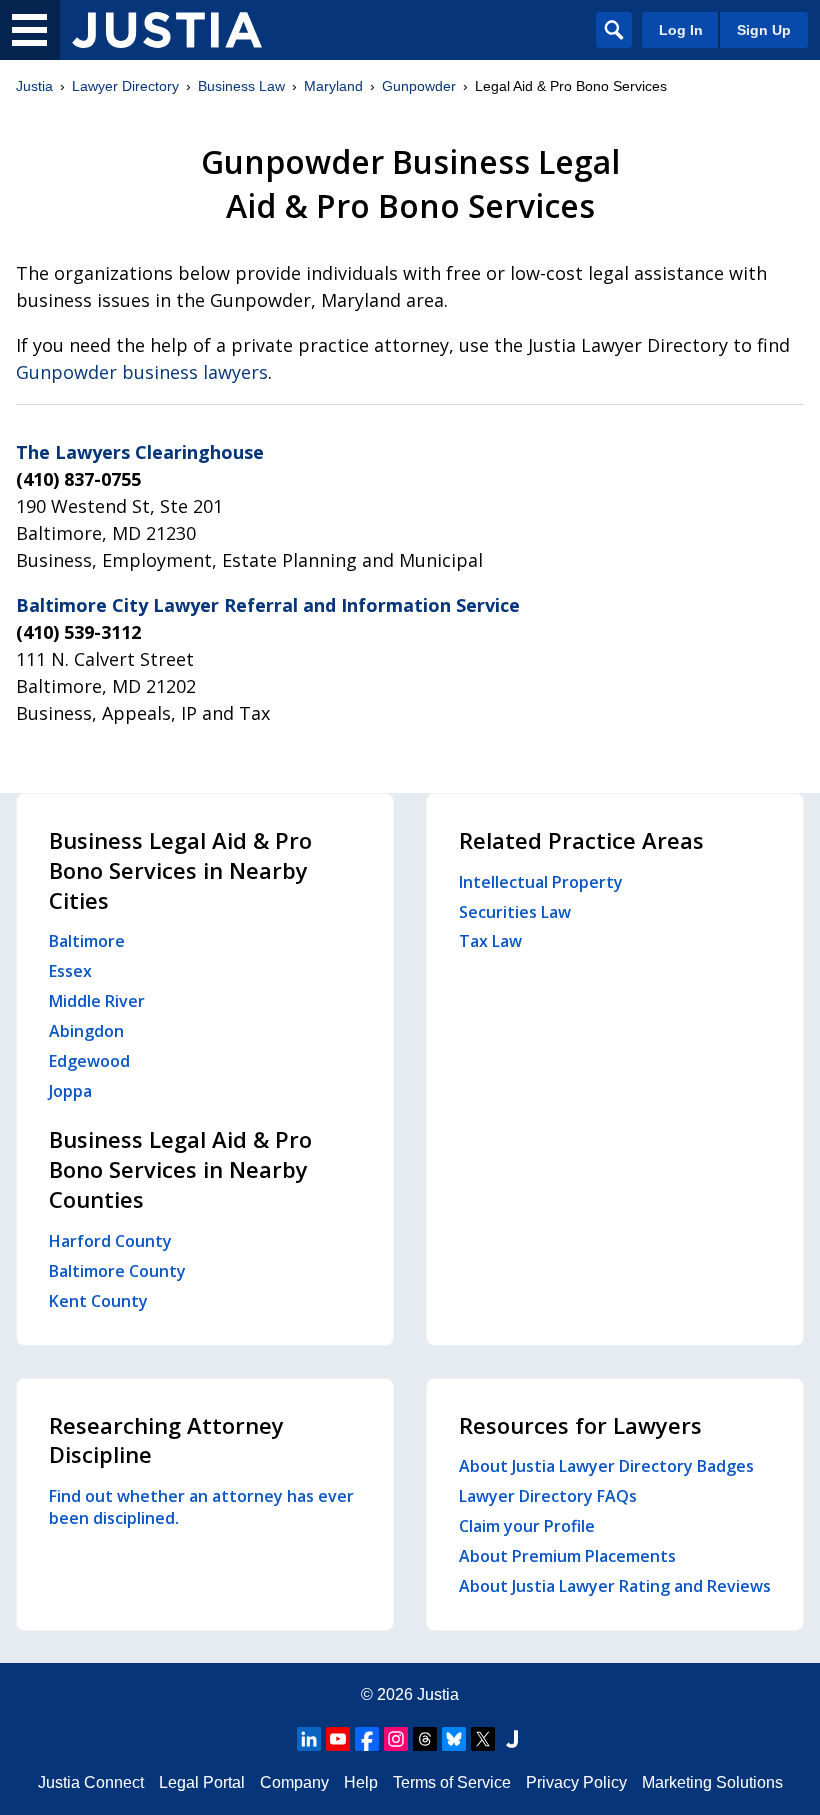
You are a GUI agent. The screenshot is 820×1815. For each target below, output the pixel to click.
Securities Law (515, 912)
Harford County (110, 1241)
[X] (483, 1739)
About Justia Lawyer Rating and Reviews (615, 1586)
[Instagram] (396, 1739)
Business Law (241, 86)
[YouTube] (338, 1739)
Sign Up (764, 30)
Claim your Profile (527, 1526)
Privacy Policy (576, 1782)
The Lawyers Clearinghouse (140, 452)
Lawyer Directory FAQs (548, 1496)
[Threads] (425, 1739)
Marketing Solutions (712, 1782)
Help (361, 1782)
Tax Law (490, 941)
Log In (681, 30)
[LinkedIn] (309, 1739)
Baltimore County (117, 1271)
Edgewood (89, 1061)
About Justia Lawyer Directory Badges (606, 1466)
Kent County (98, 1301)
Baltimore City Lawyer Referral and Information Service (268, 605)
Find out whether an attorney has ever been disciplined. (201, 1507)
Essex (70, 971)
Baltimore (87, 941)
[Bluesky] (454, 1739)
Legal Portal (202, 1782)
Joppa (70, 1091)
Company (294, 1782)
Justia (34, 86)
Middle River (97, 1001)
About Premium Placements (567, 1556)
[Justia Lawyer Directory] (167, 30)
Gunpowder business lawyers (142, 372)
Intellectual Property (541, 882)
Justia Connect (91, 1782)
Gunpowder (419, 86)
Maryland (333, 86)
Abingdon (86, 1031)
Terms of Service (452, 1782)
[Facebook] (367, 1739)
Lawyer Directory (125, 86)
